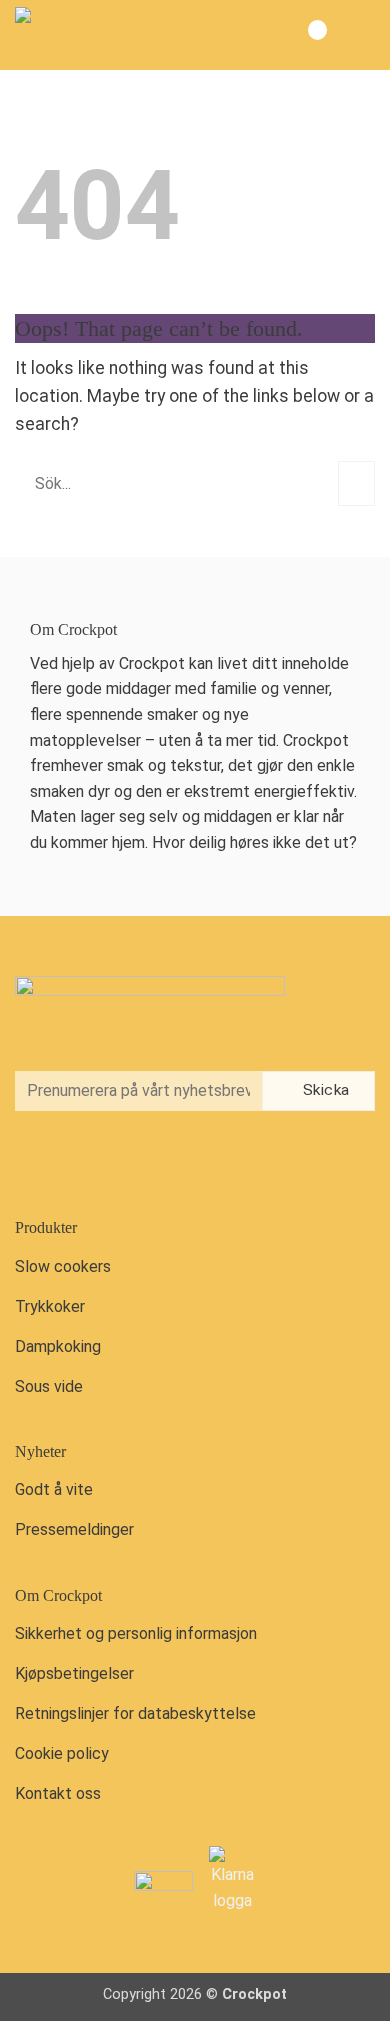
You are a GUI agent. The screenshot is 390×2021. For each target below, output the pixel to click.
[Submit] (356, 483)
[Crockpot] (115, 35)
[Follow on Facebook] (36, 1162)
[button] (358, 35)
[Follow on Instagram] (78, 1162)
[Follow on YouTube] (119, 1162)
